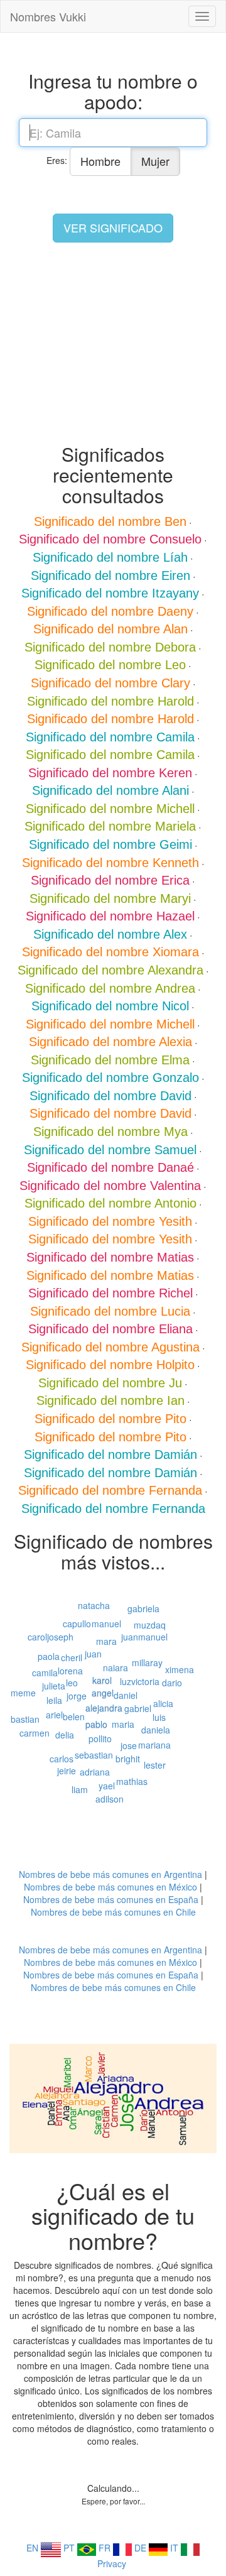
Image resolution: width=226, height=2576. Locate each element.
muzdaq (150, 1625)
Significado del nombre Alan (110, 629)
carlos (62, 1759)
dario (172, 1683)
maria (123, 1724)
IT (175, 2548)
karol (102, 1680)
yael (107, 1786)
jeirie (67, 1771)
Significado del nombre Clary (110, 683)
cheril (72, 1657)
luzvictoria (140, 1681)
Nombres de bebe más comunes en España (111, 1899)
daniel (126, 1695)
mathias (132, 1781)
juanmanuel (144, 1637)
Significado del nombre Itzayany (110, 593)
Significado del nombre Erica (110, 880)
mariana (154, 1745)
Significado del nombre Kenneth (110, 863)
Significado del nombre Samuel (110, 1150)
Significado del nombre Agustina (110, 1347)
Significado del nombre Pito (110, 1419)
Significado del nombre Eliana (110, 1329)
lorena (70, 1671)
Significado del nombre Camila (110, 737)
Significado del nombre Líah (110, 557)
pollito (100, 1738)
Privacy (112, 2563)
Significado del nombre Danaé (110, 1167)
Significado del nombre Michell (110, 809)
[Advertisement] (113, 343)
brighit (128, 1759)
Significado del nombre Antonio (110, 1203)
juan (93, 1654)
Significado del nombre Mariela (110, 826)
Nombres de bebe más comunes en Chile (113, 1912)
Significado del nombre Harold (110, 701)
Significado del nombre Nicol (110, 1006)
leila (54, 1700)
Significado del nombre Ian (110, 1400)
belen (74, 1716)
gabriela (143, 1608)
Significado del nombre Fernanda (110, 1490)
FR (106, 2548)
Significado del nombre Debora (110, 647)
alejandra (104, 1708)
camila (45, 1673)
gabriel (138, 1708)
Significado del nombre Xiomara (110, 952)
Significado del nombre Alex (110, 934)
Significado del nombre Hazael (110, 916)
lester (155, 1765)
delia (65, 1735)
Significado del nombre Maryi (110, 898)
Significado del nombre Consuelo (110, 539)
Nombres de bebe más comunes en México (110, 1887)
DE (142, 2548)
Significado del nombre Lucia (110, 1311)
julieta (54, 1686)
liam (80, 1789)
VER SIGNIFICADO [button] (113, 227)
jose (129, 1745)
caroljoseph (51, 1637)
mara (106, 1641)
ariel (54, 1715)
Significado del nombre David (110, 1096)
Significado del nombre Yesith (110, 1221)
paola (49, 1656)
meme (23, 1693)
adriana (95, 1772)
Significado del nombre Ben (110, 521)
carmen (35, 1733)
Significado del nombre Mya (110, 1132)
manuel (106, 1624)
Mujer (155, 161)
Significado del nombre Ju (110, 1383)
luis (159, 1717)
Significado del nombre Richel (110, 1293)
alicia (163, 1703)
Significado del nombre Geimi (110, 844)
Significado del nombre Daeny (110, 611)
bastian (25, 1719)
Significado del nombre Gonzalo (110, 1078)
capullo (77, 1624)
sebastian (94, 1755)
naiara (116, 1667)
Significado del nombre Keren (110, 773)
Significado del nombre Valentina (110, 1186)
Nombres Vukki (48, 16)
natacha (94, 1605)
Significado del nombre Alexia (110, 1042)
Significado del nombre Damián (110, 1454)
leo (72, 1683)
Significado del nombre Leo (110, 665)
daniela (156, 1730)
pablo (96, 1724)
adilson (110, 1799)
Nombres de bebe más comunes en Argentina (110, 1874)
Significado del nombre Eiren (110, 576)
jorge (77, 1696)
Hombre (100, 161)
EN (34, 2548)
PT (70, 2548)
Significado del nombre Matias (110, 1257)
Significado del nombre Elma (110, 1060)
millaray (147, 1662)
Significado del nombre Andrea (110, 988)
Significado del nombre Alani (110, 790)
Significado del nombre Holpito (110, 1365)
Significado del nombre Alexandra (110, 970)
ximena (180, 1669)
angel (103, 1693)
